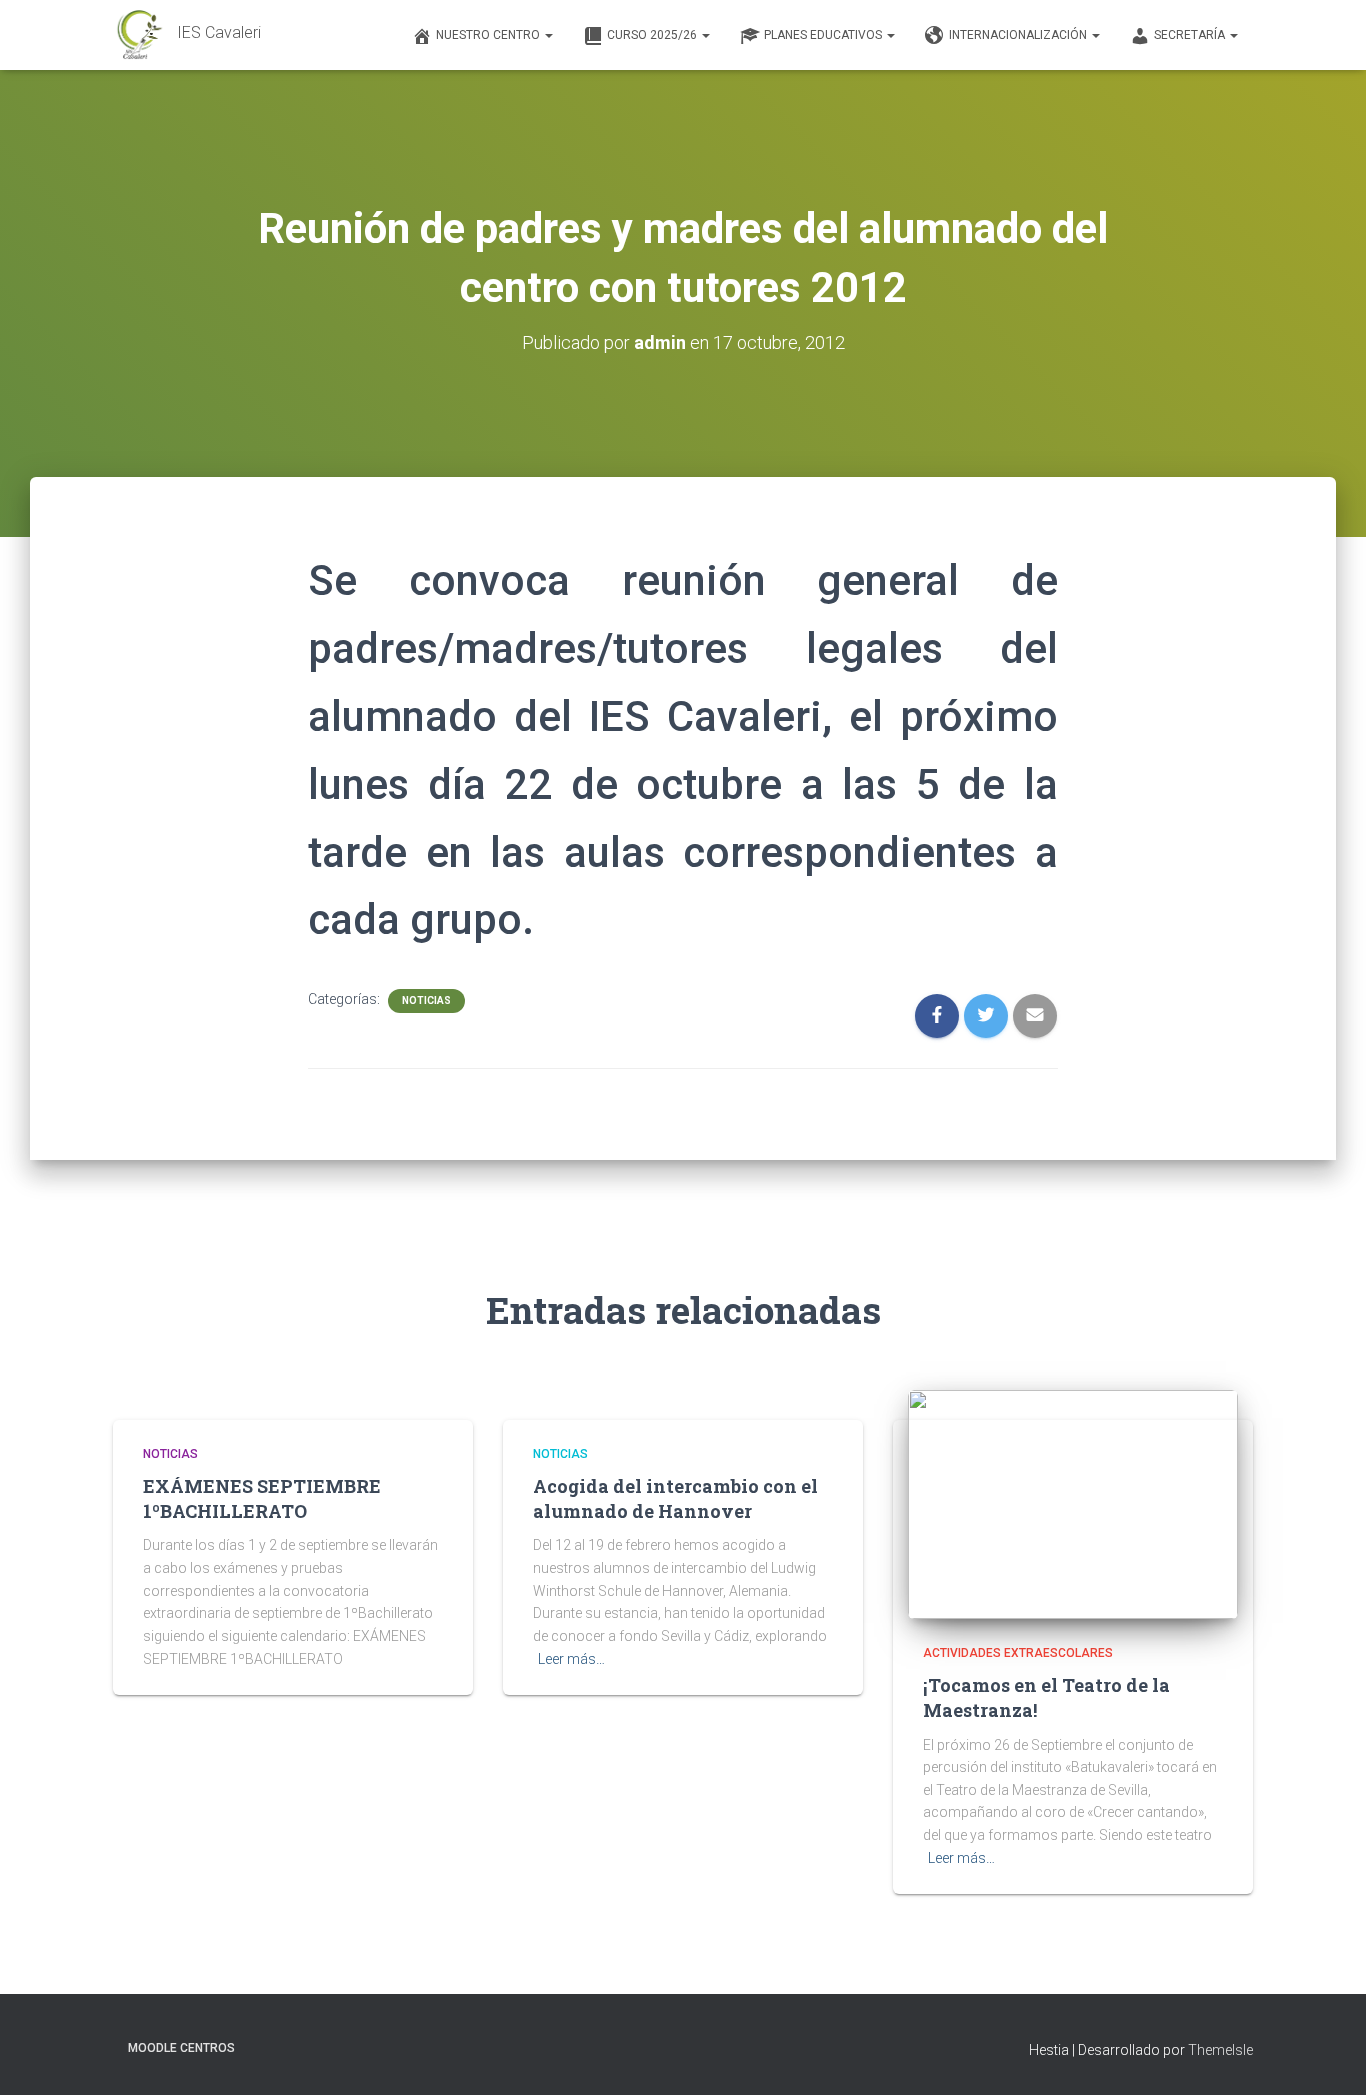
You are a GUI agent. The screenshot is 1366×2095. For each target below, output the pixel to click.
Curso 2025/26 (653, 35)
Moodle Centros (181, 2048)
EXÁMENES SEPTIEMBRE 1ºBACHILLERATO (262, 1498)
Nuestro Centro (489, 35)
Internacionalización (1019, 35)
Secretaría (1191, 35)
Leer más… (571, 1659)
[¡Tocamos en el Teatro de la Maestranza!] (1073, 1503)
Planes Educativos (824, 35)
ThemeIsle (1220, 2050)
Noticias (426, 1000)
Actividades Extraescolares (1018, 1653)
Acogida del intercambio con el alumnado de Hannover (675, 1498)
